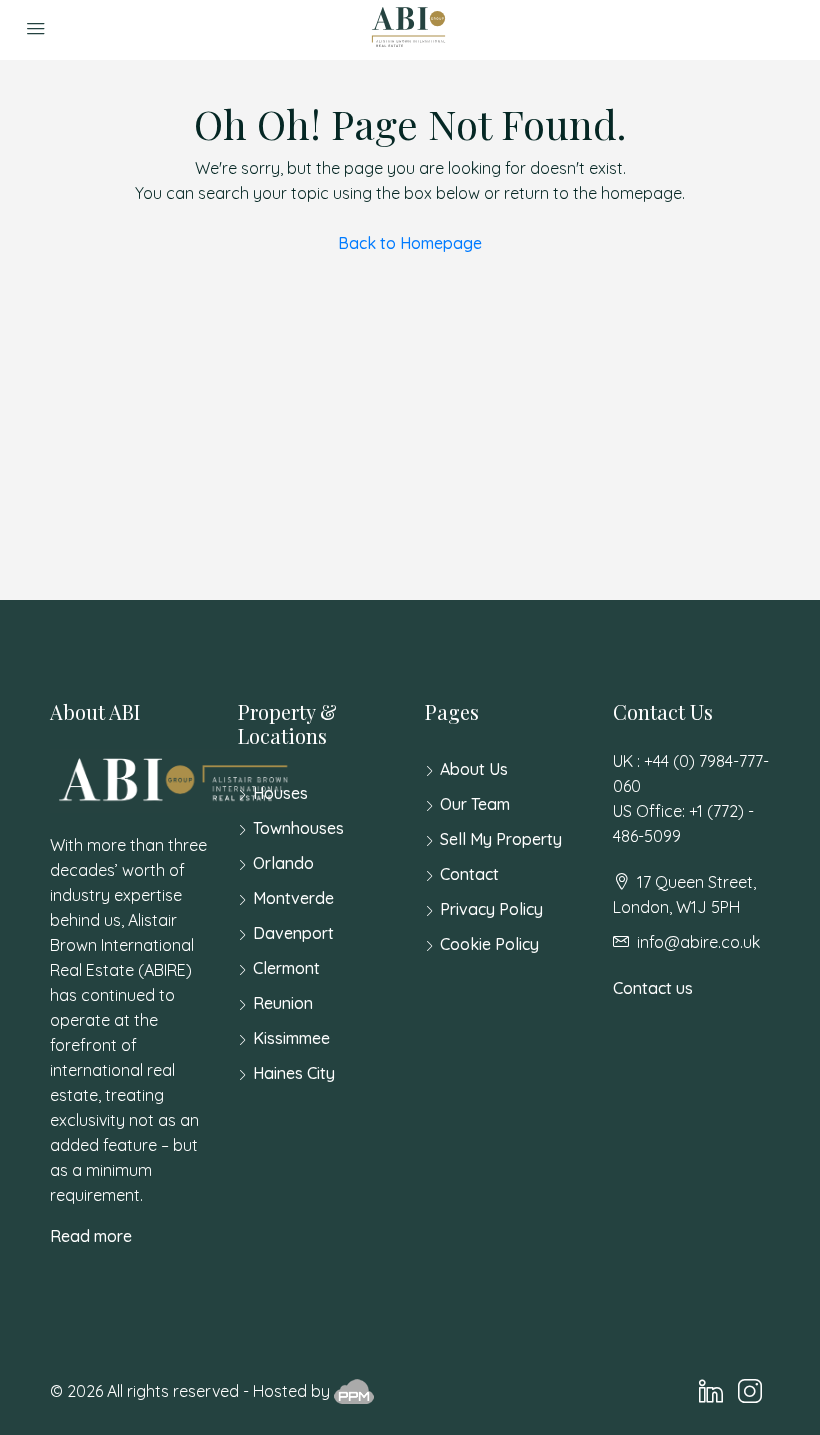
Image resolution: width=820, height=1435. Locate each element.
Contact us (653, 988)
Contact (469, 874)
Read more (91, 1236)
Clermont (286, 968)
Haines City (294, 1073)
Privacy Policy (491, 909)
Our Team (475, 804)
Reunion (283, 1003)
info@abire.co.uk (698, 942)
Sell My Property (501, 839)
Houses (280, 793)
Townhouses (298, 828)
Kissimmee (291, 1038)
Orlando (283, 863)
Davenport (293, 933)
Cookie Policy (489, 944)
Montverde (293, 898)
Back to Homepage (410, 243)
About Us (474, 769)
